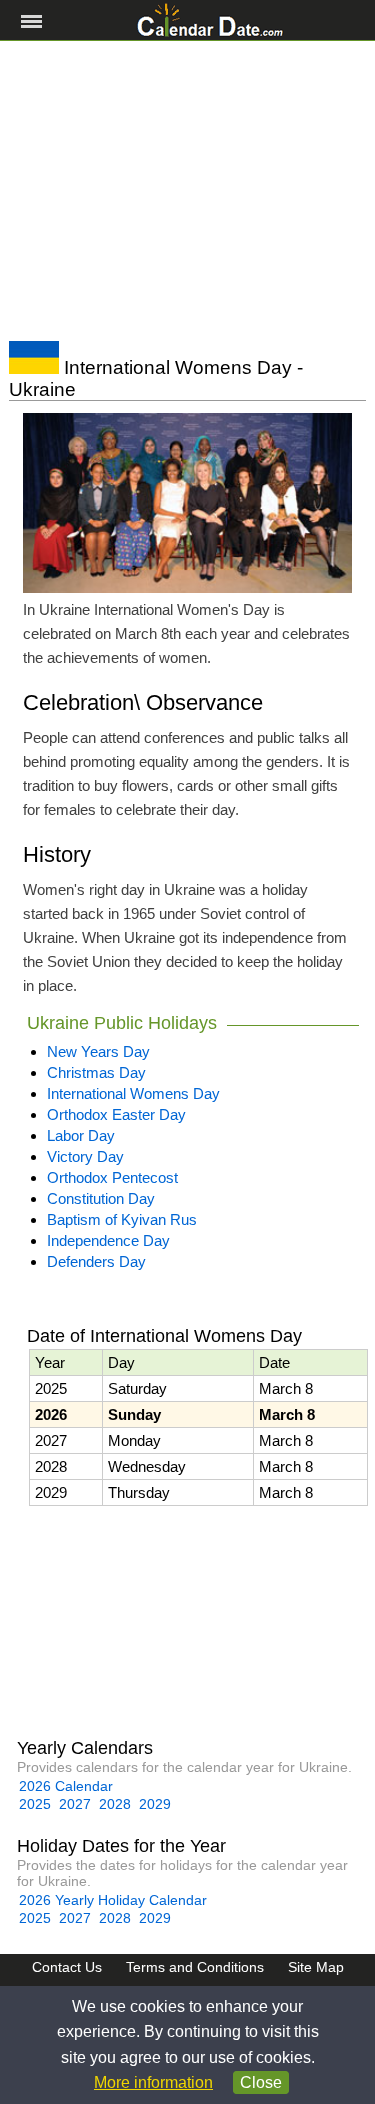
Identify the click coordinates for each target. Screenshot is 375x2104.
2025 (35, 1804)
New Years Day (98, 1051)
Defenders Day (96, 1261)
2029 (155, 1804)
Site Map (316, 1967)
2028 (115, 1804)
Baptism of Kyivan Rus (122, 1219)
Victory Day (85, 1156)
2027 (75, 1804)
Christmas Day (96, 1072)
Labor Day (81, 1135)
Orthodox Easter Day (116, 1114)
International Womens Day (133, 1093)
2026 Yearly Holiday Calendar (113, 1900)
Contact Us (67, 1967)
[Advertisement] (187, 191)
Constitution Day (101, 1198)
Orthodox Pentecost (112, 1177)
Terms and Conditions (195, 1967)
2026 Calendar (66, 1786)
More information (153, 2082)
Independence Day (108, 1240)
